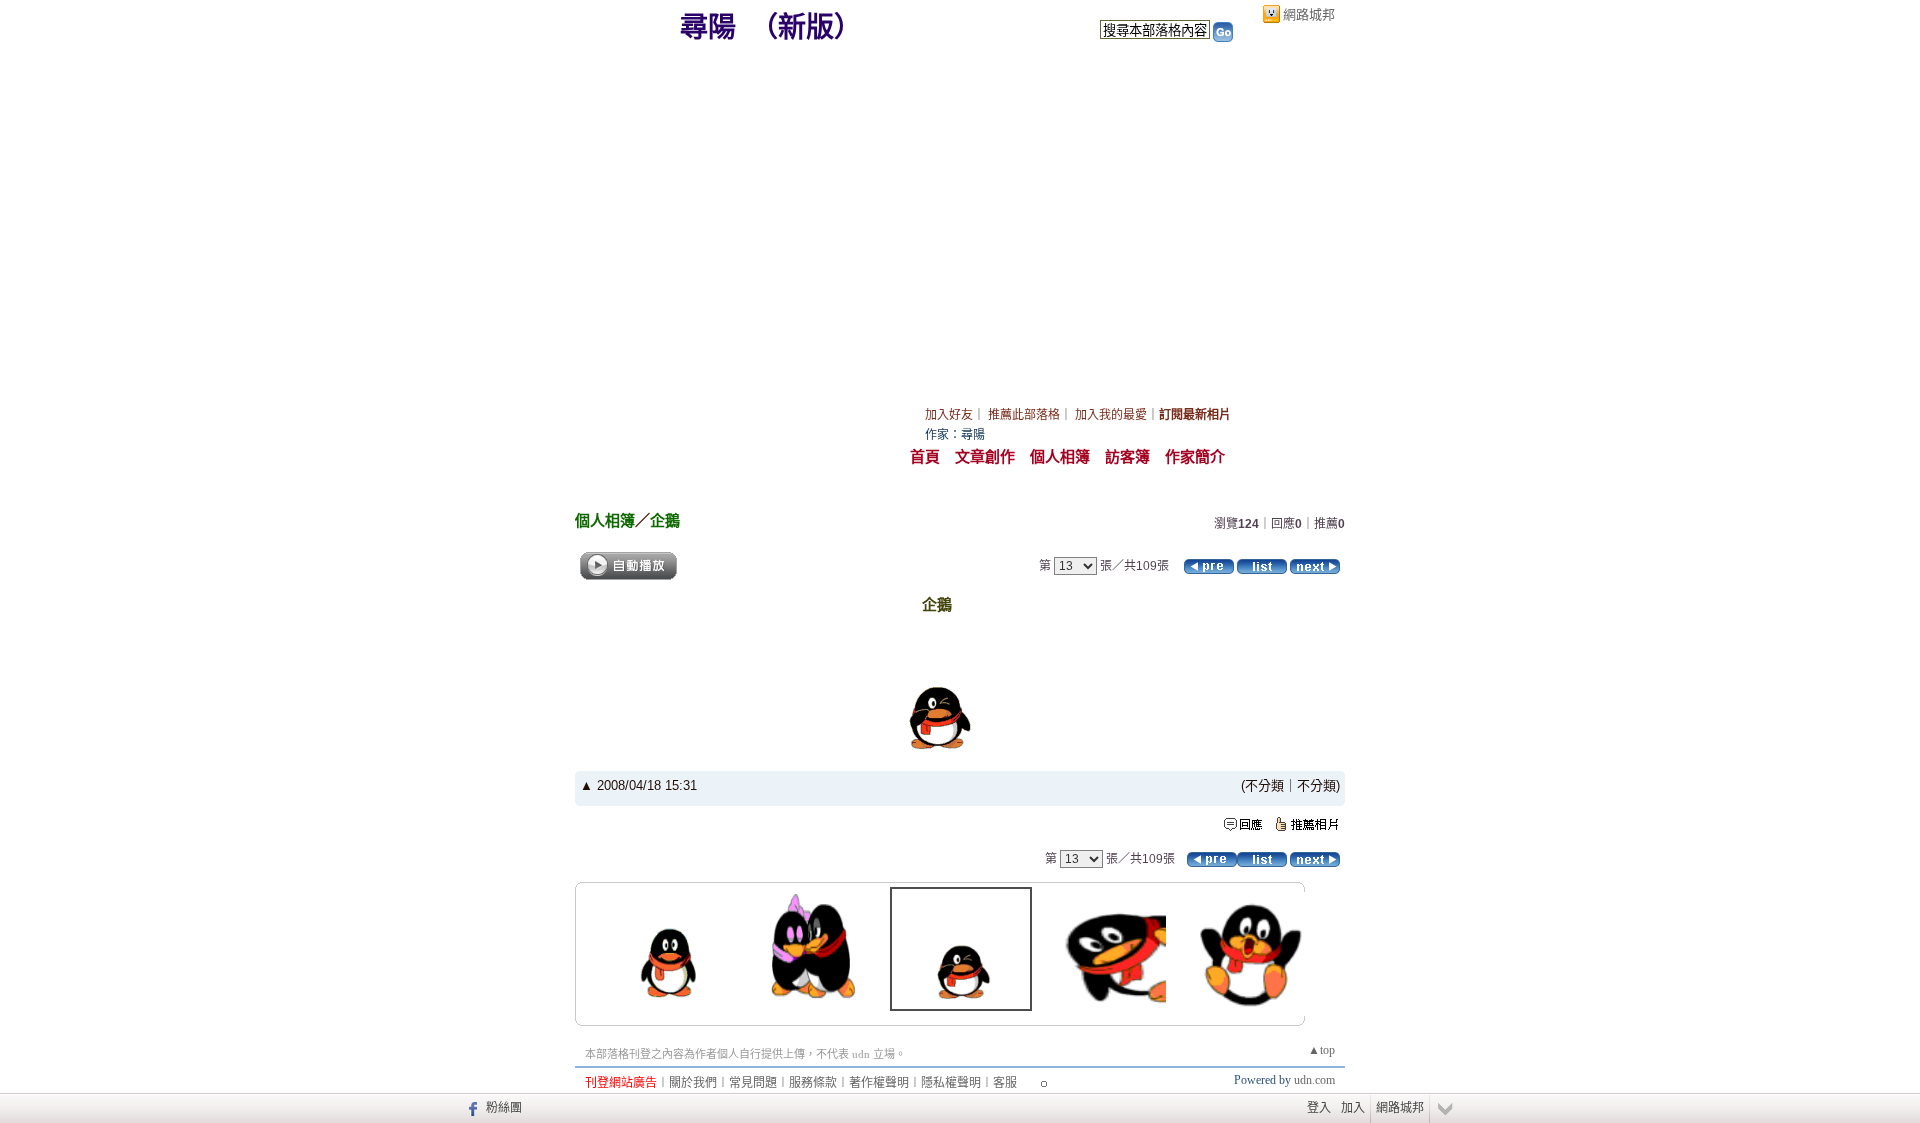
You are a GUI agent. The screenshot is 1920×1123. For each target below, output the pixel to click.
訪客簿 (1127, 457)
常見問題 (753, 1083)
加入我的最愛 (1111, 415)
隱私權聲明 (951, 1083)
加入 (1353, 1108)
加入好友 (949, 415)
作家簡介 (1195, 457)
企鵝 (665, 520)
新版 (806, 27)
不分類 (1264, 785)
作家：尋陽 (955, 435)
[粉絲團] (470, 1108)
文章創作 (985, 457)
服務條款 (813, 1083)
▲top (1321, 1050)
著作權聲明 (879, 1083)
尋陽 (708, 27)
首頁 (925, 457)
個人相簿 (1060, 457)
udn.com (1314, 1080)
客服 (1005, 1083)
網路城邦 (1309, 14)
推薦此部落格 (1024, 415)
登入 (1319, 1108)
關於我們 (693, 1083)
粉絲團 (504, 1108)
